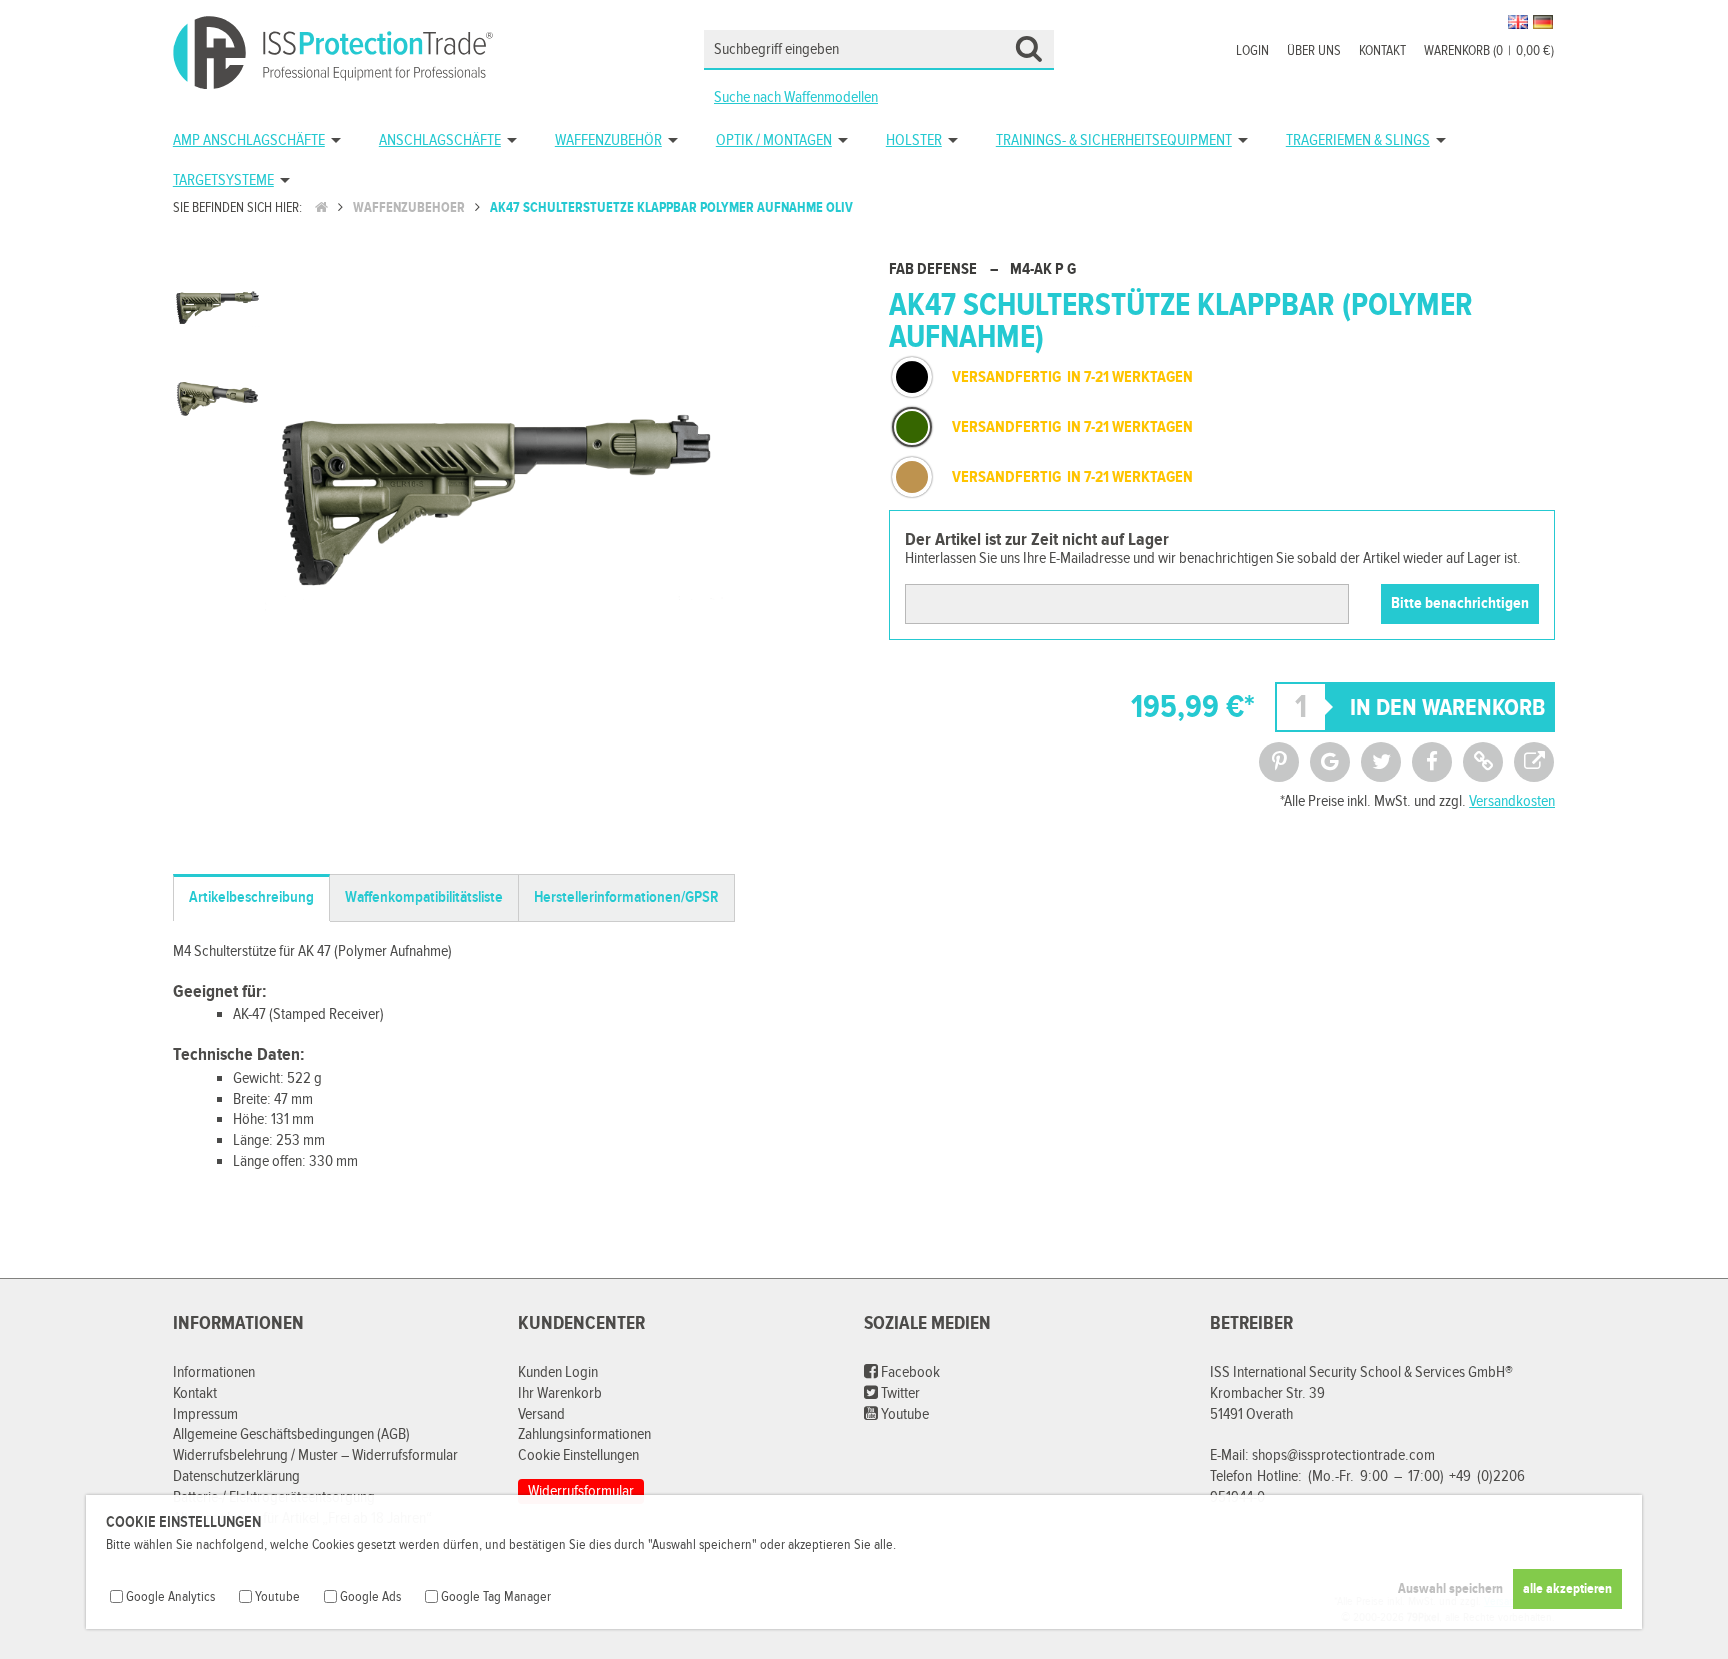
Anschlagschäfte (440, 140)
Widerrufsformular (581, 1491)
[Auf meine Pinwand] (1279, 762)
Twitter (899, 1393)
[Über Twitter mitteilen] (1381, 762)
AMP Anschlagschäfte (249, 140)
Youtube (903, 1414)
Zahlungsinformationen (584, 1434)
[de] (1543, 22)
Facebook (909, 1372)
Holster (914, 140)
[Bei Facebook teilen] (1432, 762)
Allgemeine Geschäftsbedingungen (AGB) (291, 1434)
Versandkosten (1512, 801)
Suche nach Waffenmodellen (796, 97)
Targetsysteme (223, 180)
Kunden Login (558, 1372)
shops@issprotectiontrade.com (1343, 1455)
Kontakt (1382, 51)
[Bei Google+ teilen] (1330, 762)
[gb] (1518, 22)
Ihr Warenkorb (560, 1393)
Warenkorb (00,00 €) (1489, 51)
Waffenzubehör (608, 140)
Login (1252, 51)
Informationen (214, 1372)
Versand (541, 1414)
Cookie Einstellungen (578, 1455)
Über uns (1314, 51)
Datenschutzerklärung (236, 1476)
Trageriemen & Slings (1358, 140)
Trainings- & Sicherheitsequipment (1114, 140)
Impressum (205, 1414)
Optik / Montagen (774, 140)
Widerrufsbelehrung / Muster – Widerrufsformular (315, 1455)
